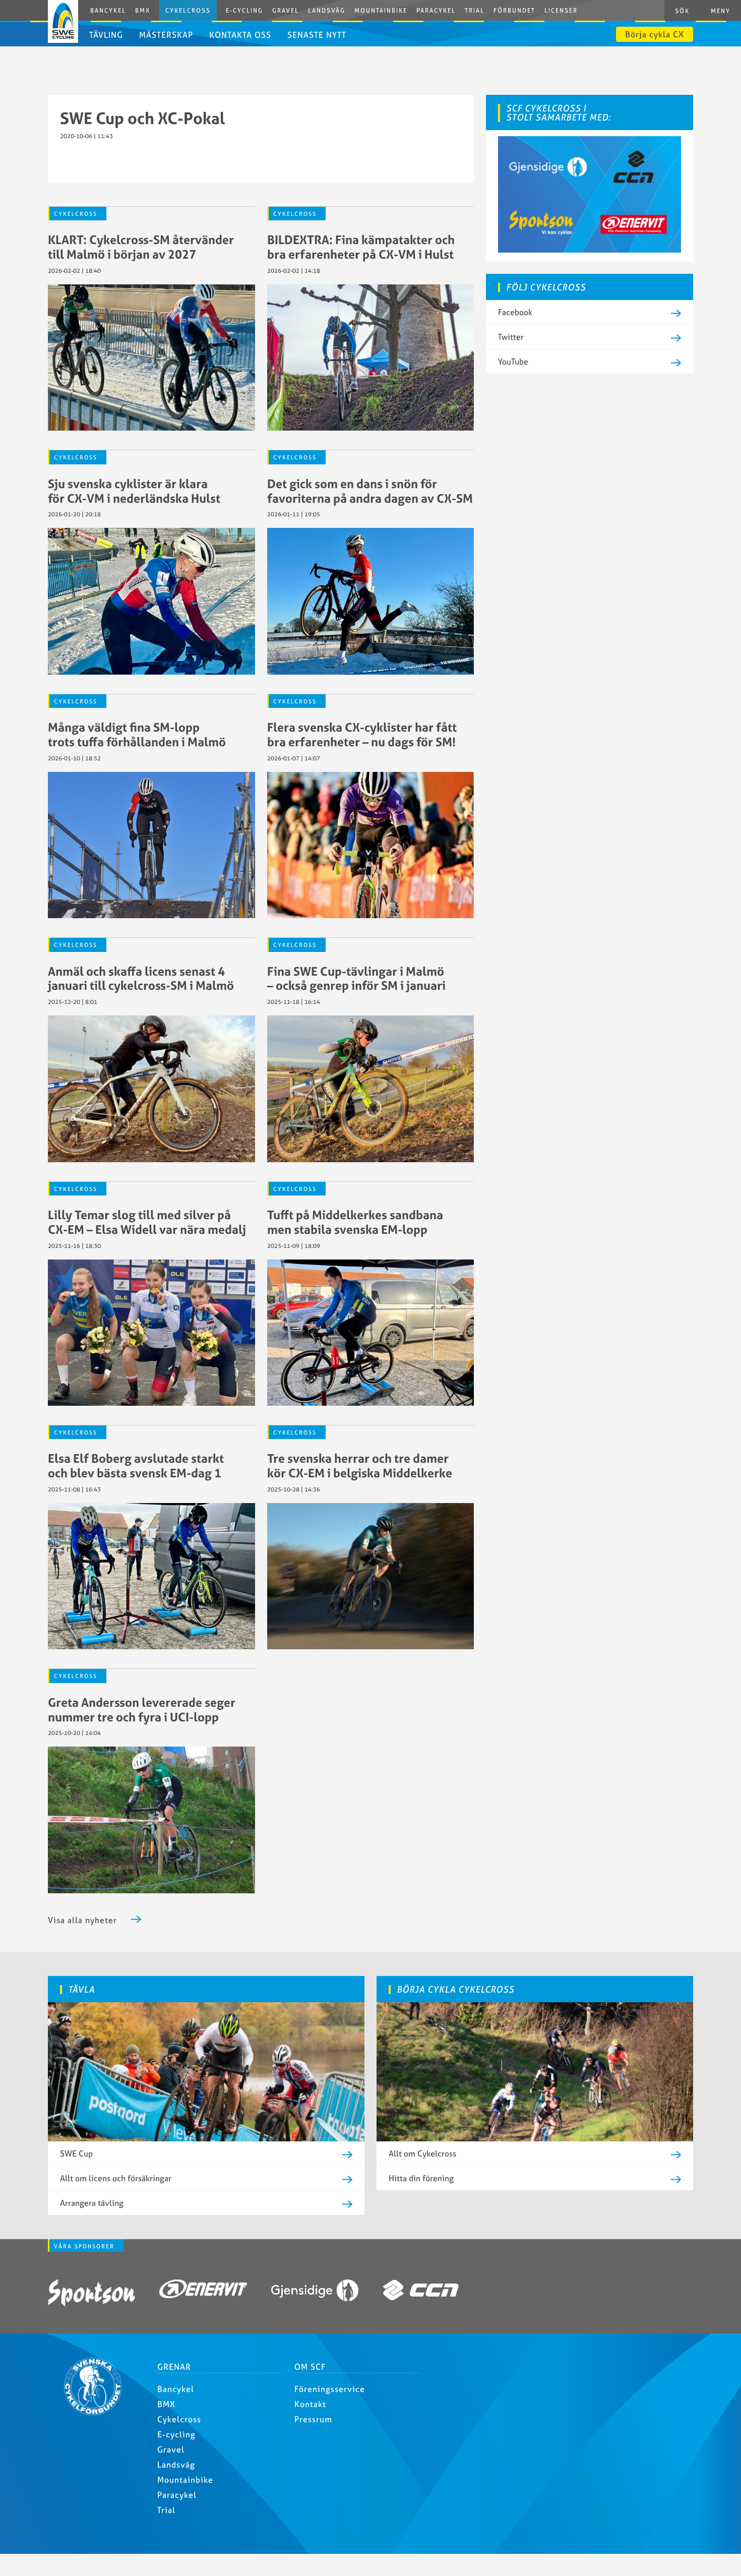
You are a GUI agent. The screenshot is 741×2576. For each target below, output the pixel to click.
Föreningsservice (330, 2389)
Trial (475, 10)
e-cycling (244, 10)
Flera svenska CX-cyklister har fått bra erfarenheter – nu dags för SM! (362, 734)
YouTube (513, 362)
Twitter (511, 337)
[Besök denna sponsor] (91, 2294)
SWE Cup (76, 2153)
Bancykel (108, 10)
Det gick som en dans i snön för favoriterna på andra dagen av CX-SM (370, 491)
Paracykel (436, 10)
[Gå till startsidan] (97, 2412)
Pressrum (313, 2419)
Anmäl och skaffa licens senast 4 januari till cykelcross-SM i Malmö (141, 978)
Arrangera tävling (92, 2203)
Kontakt (310, 2404)
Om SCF (310, 2367)
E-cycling (176, 2434)
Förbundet (514, 10)
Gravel (286, 10)
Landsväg (327, 10)
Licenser (561, 10)
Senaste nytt (317, 35)
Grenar (174, 2367)
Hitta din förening (421, 2178)
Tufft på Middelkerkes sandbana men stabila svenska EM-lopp (355, 1222)
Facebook (515, 312)
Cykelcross (188, 10)
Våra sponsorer (84, 2246)
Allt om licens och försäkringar (116, 2178)
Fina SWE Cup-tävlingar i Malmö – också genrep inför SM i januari (356, 978)
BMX (143, 10)
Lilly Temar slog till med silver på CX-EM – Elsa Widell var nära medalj (147, 1222)
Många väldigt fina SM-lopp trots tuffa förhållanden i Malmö (137, 734)
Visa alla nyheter (82, 1920)
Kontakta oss (240, 35)
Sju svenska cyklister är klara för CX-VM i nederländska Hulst (134, 491)
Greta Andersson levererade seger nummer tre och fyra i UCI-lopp (142, 1710)
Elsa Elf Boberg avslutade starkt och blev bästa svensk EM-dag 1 (136, 1465)
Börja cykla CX (655, 34)
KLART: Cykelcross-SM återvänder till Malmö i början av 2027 (141, 247)
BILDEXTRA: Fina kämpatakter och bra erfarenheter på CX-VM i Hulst (361, 247)
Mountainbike (381, 10)
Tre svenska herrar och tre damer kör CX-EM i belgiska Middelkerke (360, 1465)
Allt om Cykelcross (422, 2153)
